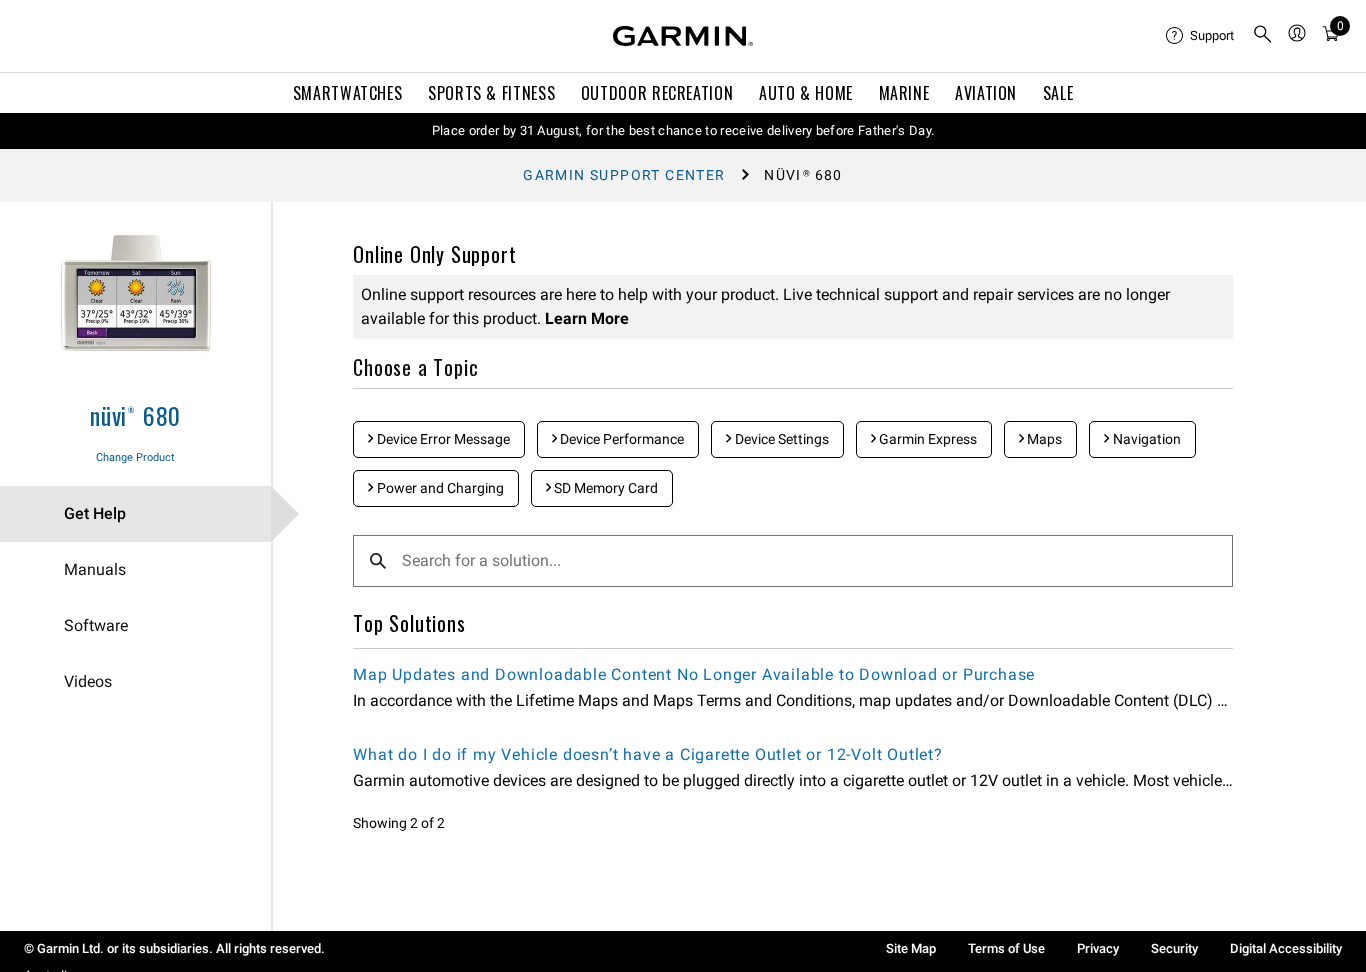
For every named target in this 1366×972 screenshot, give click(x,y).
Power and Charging (439, 488)
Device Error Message (442, 439)
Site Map (911, 948)
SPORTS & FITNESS (491, 93)
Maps (1043, 439)
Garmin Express (926, 439)
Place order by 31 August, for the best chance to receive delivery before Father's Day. (683, 130)
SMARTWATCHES (348, 93)
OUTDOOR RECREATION (657, 93)
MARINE (904, 93)
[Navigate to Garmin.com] (683, 36)
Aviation (986, 93)
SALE (1058, 93)
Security (1174, 948)
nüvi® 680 (135, 415)
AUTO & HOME (806, 93)
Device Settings (780, 439)
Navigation (1145, 439)
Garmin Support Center (624, 175)
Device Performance (620, 439)
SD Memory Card (604, 488)
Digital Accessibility (1286, 948)
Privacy (1098, 948)
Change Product (135, 457)
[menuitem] (1201, 36)
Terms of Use (1006, 948)
